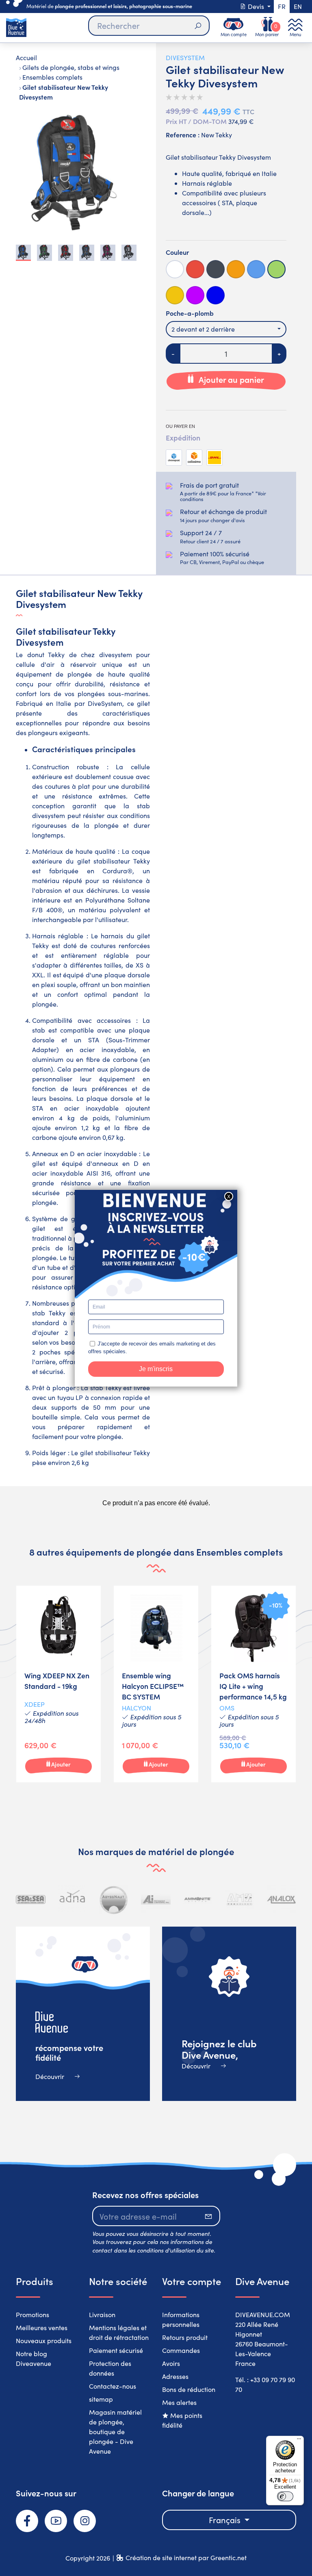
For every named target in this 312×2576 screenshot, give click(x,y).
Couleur (177, 252)
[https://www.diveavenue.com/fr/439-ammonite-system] (156, 1900)
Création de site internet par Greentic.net (186, 2558)
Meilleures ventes (42, 2328)
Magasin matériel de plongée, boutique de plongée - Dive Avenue (115, 2432)
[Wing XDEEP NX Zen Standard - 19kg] (58, 1684)
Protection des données (110, 2368)
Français (226, 2520)
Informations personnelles (181, 2319)
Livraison (102, 2314)
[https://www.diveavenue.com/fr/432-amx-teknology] (198, 1900)
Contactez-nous (113, 2386)
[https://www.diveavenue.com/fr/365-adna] (31, 1900)
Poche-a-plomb (190, 313)
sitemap (101, 2399)
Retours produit (185, 2337)
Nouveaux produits (44, 2341)
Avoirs (171, 2363)
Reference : (183, 135)
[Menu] (299, 2441)
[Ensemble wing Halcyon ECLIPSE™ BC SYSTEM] (156, 1684)
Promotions (32, 2314)
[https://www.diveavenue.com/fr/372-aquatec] (282, 1900)
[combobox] (226, 329)
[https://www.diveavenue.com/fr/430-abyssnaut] (73, 1900)
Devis (256, 6)
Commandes (181, 2350)
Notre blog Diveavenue (34, 2358)
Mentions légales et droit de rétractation (119, 2332)
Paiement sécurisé (116, 2350)
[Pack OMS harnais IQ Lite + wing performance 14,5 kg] (253, 1684)
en (298, 6)
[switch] (285, 2496)
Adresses (175, 2376)
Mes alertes (179, 2402)
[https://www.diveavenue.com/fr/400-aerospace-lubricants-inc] (114, 1900)
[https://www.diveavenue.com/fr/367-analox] (240, 1900)
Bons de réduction (189, 2389)
